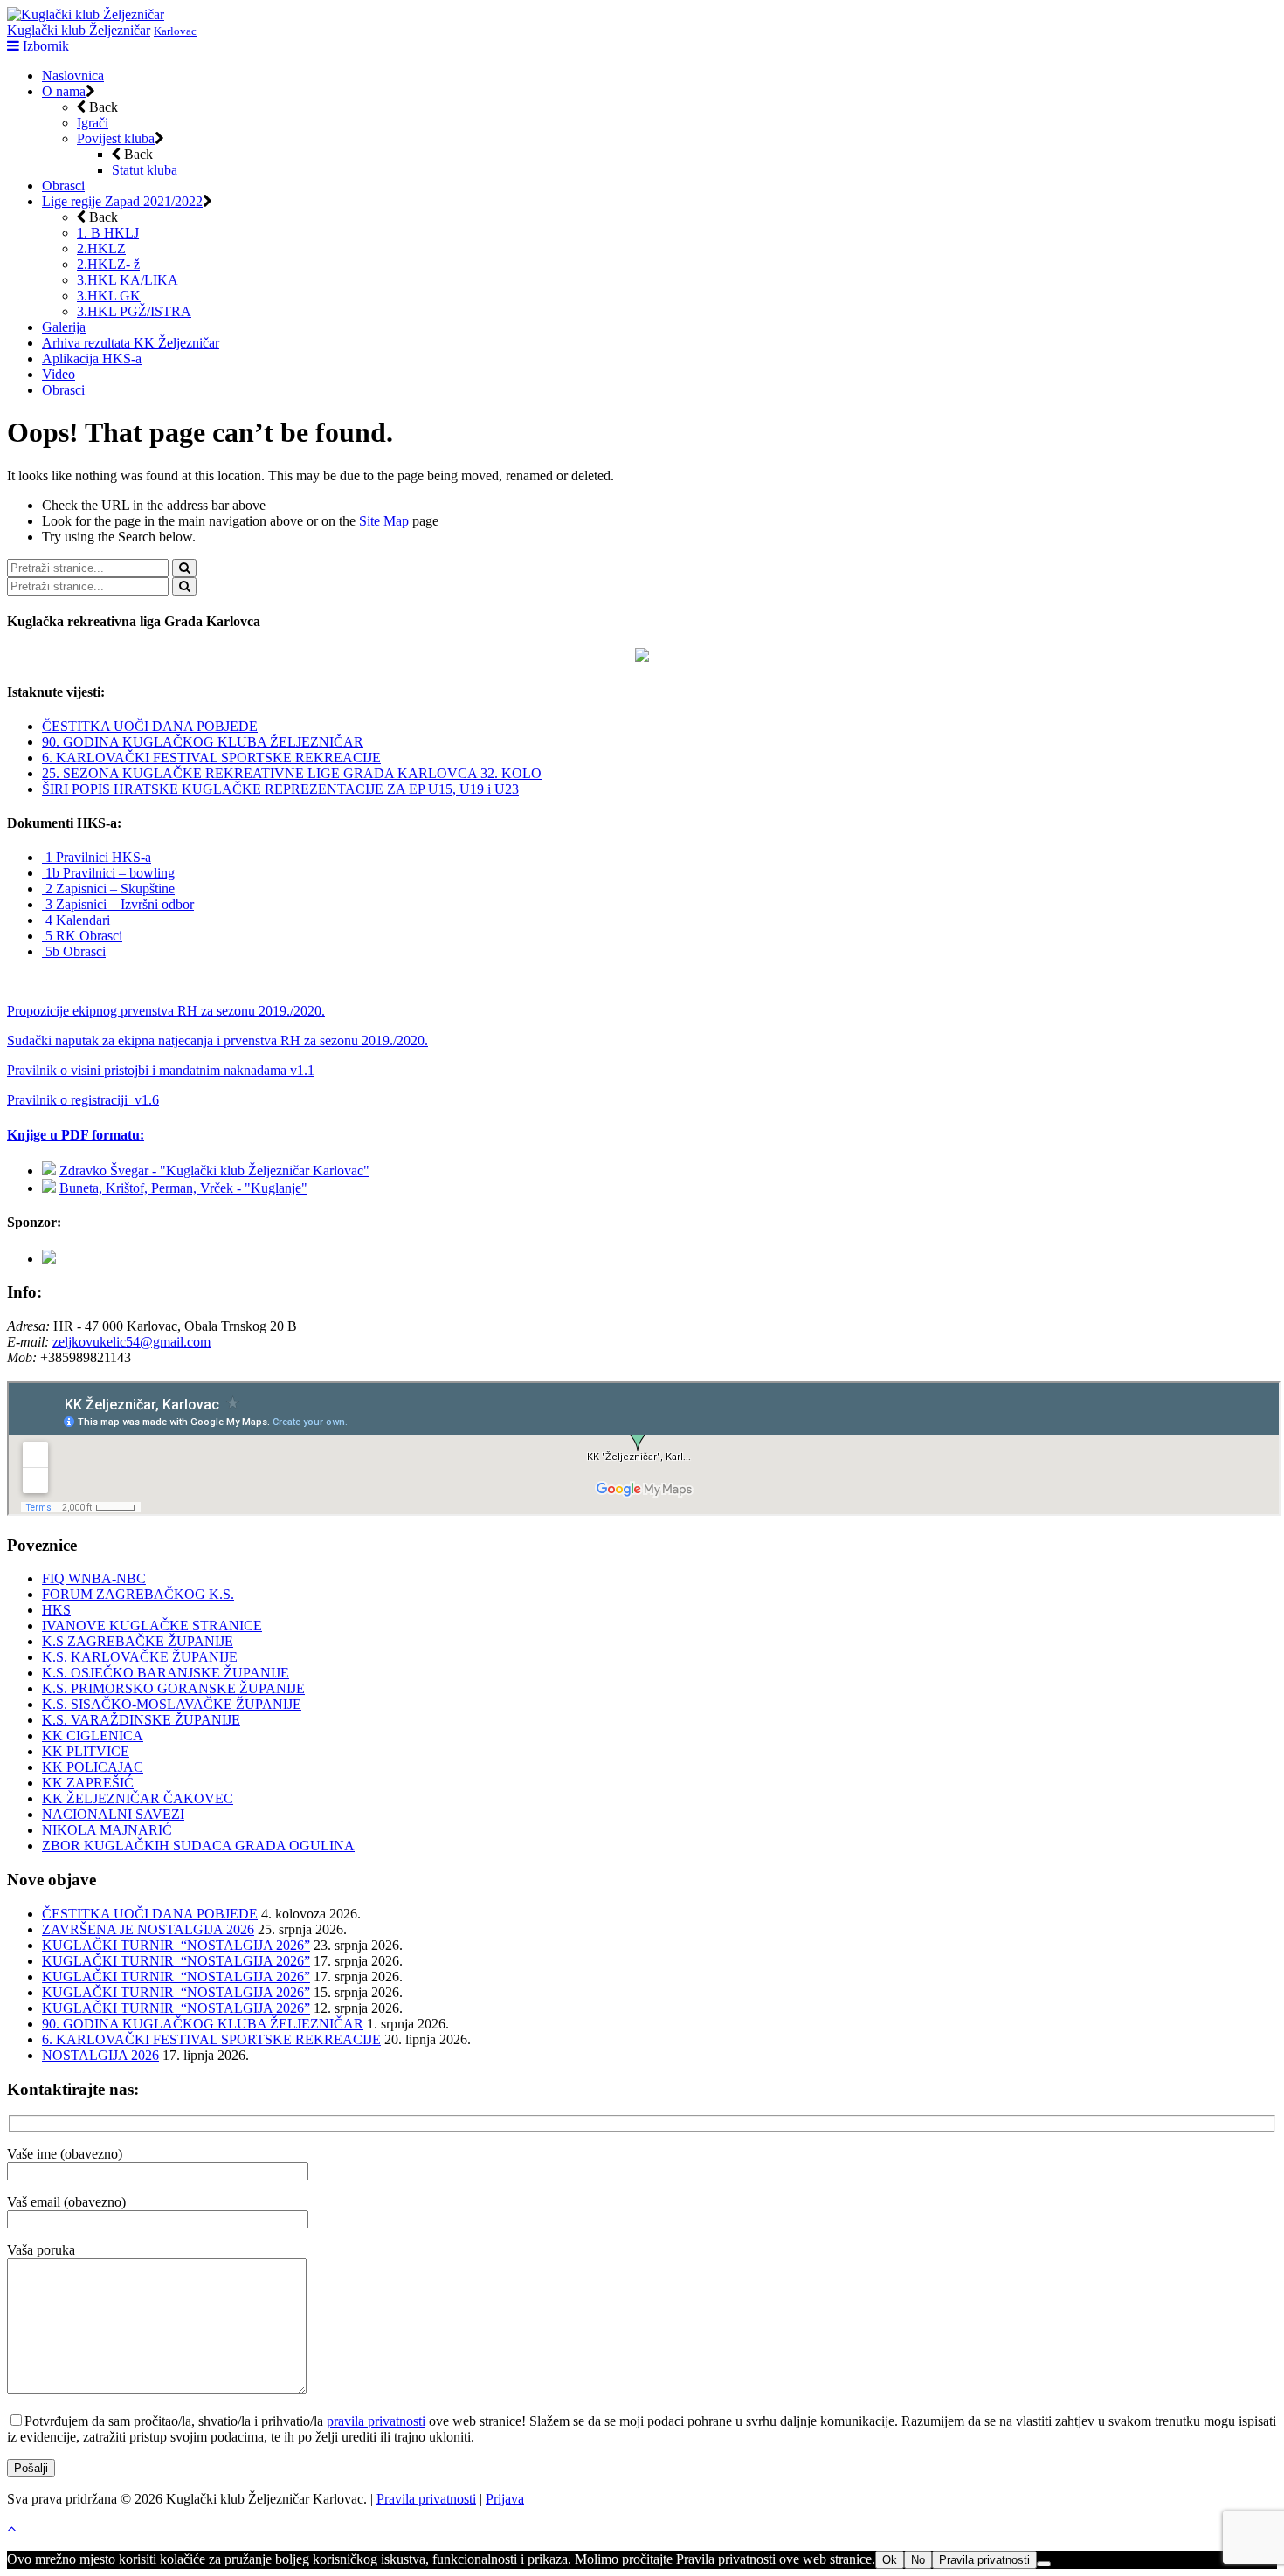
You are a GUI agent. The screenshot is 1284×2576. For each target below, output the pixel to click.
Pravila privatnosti (426, 2499)
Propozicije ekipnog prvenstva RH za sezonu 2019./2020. (166, 1011)
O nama (64, 91)
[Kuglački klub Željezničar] (86, 14)
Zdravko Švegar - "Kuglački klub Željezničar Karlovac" (214, 1171)
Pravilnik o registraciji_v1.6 (83, 1100)
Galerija (64, 327)
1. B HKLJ (108, 233)
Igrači (93, 123)
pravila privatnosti (376, 2421)
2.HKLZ (101, 248)
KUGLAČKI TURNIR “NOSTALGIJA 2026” (176, 1945)
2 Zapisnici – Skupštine (108, 889)
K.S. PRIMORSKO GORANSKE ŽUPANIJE (173, 1688)
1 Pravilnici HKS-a (97, 857)
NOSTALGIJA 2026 (100, 2055)
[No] (1044, 2564)
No (918, 2560)
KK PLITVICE (86, 1751)
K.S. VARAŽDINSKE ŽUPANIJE (141, 1720)
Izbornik (44, 46)
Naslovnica (73, 76)
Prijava (505, 2499)
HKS (56, 1610)
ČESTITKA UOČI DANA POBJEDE (150, 726)
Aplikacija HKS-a (92, 358)
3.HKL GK (109, 296)
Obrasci (63, 186)
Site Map (384, 521)
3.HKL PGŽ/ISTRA (134, 311)
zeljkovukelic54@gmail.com (131, 1342)
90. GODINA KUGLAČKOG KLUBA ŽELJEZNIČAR (203, 742)
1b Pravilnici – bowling (108, 873)
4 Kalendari (76, 920)
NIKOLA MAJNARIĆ (107, 1830)
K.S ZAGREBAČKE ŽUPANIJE (138, 1641)
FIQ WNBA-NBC (94, 1578)
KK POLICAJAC (93, 1767)
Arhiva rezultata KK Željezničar (131, 343)
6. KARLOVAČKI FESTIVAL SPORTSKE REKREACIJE (211, 758)
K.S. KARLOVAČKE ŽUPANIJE (140, 1657)
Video (59, 374)
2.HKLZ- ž (108, 264)
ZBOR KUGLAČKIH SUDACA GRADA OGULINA (198, 1846)
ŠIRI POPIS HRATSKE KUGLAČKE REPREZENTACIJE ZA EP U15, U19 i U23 (280, 789)
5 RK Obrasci (82, 936)
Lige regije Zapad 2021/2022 (122, 201)
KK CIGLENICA (93, 1736)
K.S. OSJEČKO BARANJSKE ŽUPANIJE (166, 1673)
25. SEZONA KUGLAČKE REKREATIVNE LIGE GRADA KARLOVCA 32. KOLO (292, 773)
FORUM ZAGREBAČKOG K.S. (138, 1594)
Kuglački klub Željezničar (79, 30)
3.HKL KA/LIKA (128, 280)
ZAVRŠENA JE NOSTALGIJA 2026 (148, 1929)
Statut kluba (145, 170)
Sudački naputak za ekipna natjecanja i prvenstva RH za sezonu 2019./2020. (217, 1040)
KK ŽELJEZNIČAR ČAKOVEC (138, 1798)
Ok (890, 2560)
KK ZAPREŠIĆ (88, 1783)
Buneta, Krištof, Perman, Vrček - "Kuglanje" (183, 1188)
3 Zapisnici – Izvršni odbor (118, 904)
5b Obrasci (74, 951)
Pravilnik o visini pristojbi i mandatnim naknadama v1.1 (161, 1070)
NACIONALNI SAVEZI (113, 1814)
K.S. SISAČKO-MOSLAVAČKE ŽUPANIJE (172, 1704)
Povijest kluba (116, 138)
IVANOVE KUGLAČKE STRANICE (152, 1625)
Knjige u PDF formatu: (76, 1135)
